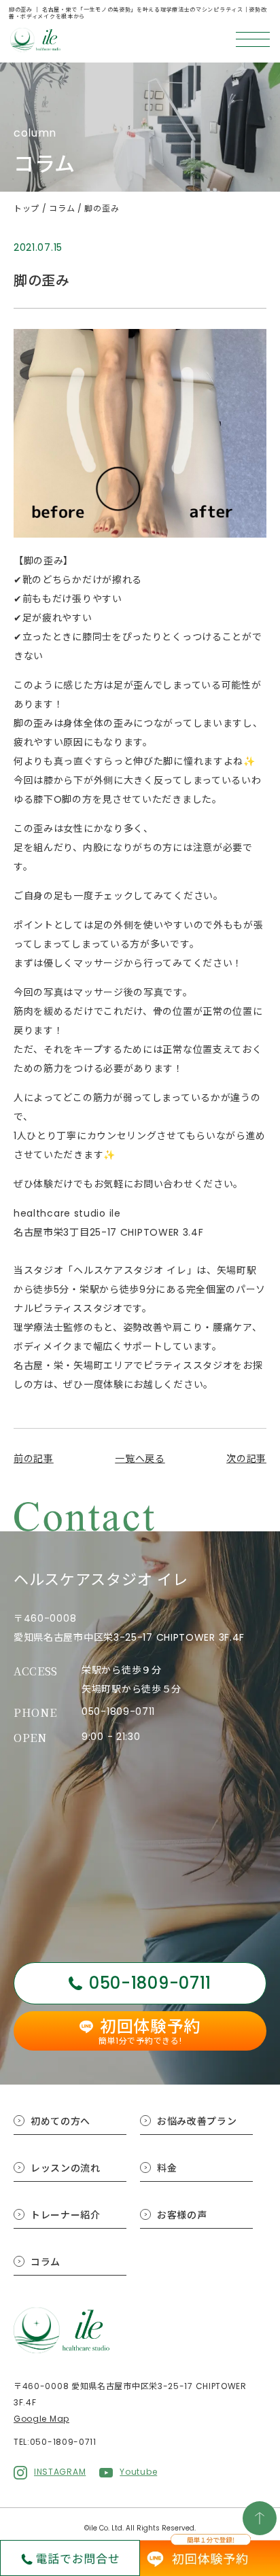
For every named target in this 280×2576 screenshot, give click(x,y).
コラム (46, 2262)
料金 (167, 2168)
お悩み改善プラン (197, 2121)
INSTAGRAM (60, 2472)
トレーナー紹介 (66, 2215)
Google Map (41, 2419)
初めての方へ (60, 2121)
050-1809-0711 (118, 1711)
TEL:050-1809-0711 (55, 2442)
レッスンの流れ (66, 2168)
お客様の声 (182, 2215)
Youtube (138, 2472)
